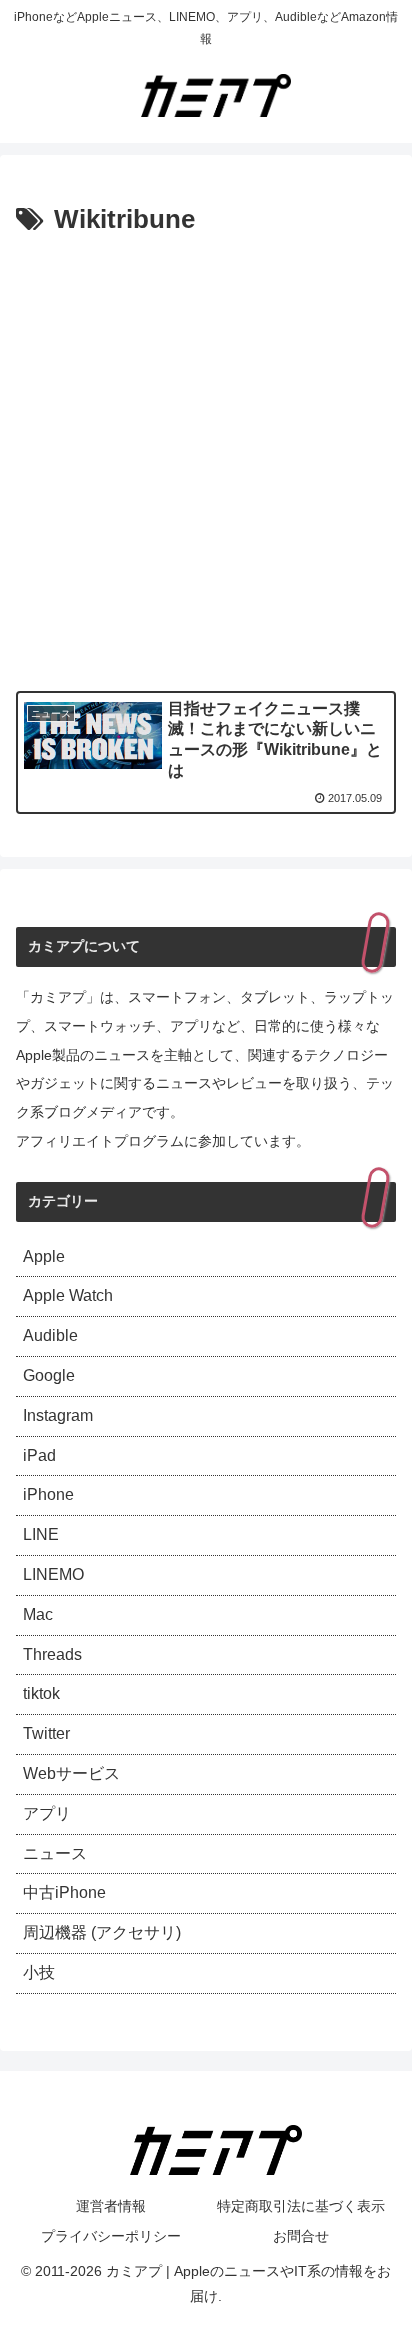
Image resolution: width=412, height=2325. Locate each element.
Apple (44, 1256)
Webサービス (71, 1773)
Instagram (58, 1415)
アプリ (47, 1813)
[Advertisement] (206, 459)
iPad (39, 1455)
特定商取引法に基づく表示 (301, 2206)
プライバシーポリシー (111, 2236)
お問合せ (301, 2236)
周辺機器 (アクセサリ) (102, 1932)
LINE (41, 1534)
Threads (52, 1654)
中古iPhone (64, 1892)
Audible (50, 1335)
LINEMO (53, 1574)
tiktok (41, 1693)
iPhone (48, 1494)
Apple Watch (68, 1295)
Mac (38, 1614)
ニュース (55, 1853)
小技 (39, 1972)
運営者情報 (111, 2206)
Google (49, 1375)
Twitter (46, 1733)
